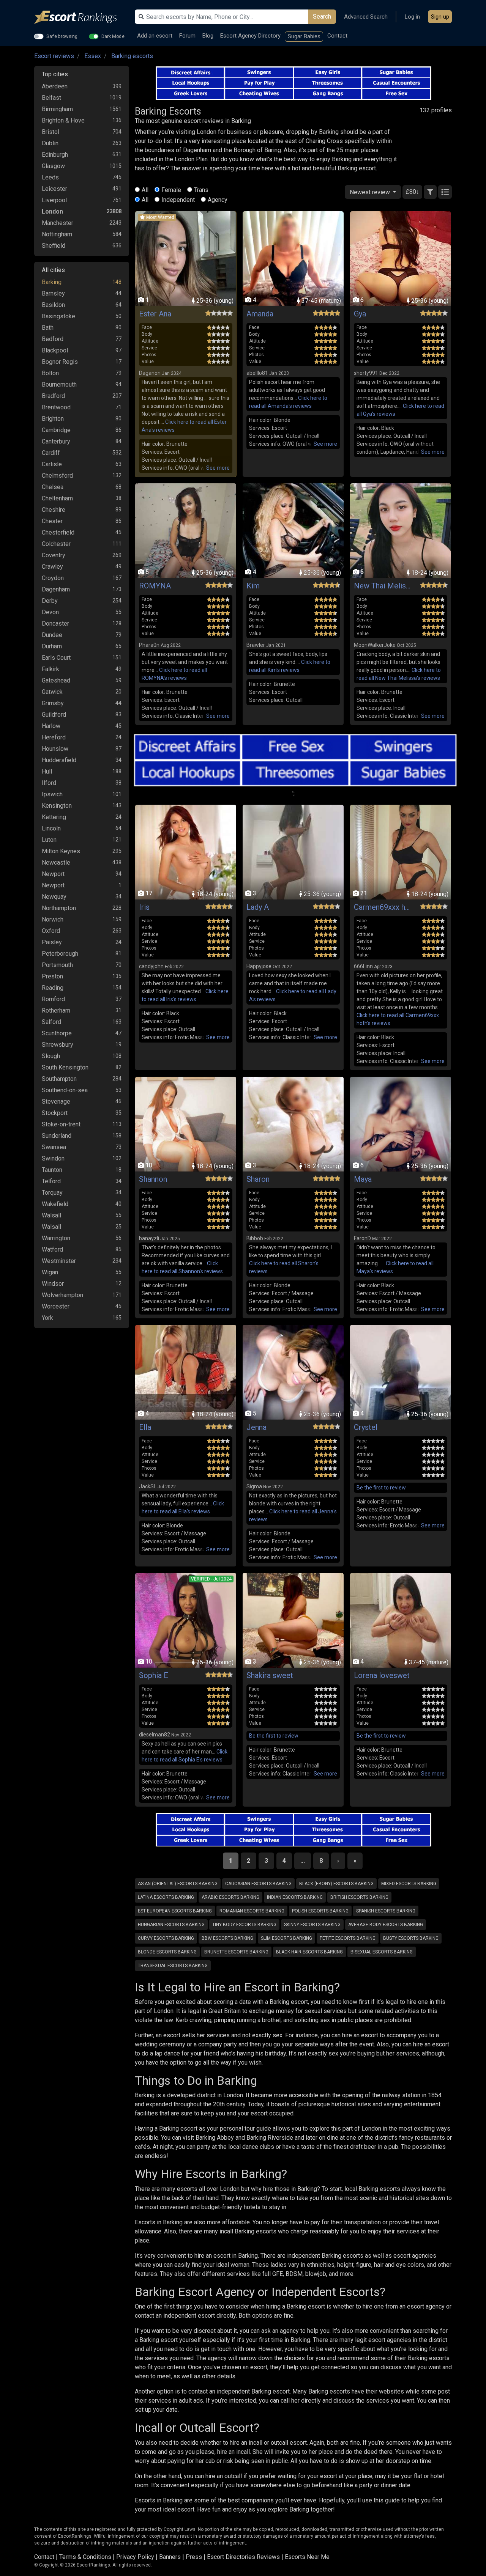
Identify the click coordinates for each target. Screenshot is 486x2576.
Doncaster (55, 624)
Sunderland (57, 1136)
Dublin (50, 143)
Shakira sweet (270, 1675)
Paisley (52, 942)
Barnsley (53, 293)
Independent (178, 200)
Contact (337, 36)
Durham (52, 646)
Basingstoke (58, 316)
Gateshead (56, 680)
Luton (49, 840)
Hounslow (55, 749)
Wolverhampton (62, 1295)
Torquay (52, 1193)
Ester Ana (155, 314)
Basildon (53, 305)
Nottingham (57, 234)
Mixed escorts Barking (409, 1884)
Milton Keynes (61, 851)
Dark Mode (113, 36)
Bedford (53, 339)
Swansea (54, 1147)
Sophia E (154, 1675)
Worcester (56, 1306)
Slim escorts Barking (286, 1938)
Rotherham (56, 1010)
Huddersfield (59, 760)
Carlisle (52, 464)
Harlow (51, 726)
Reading (53, 988)
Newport (53, 874)
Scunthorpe (57, 1033)
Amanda (260, 314)
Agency (218, 200)
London (52, 212)
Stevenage (56, 1102)
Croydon (53, 578)
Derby (50, 601)
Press (194, 2557)
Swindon (53, 1158)
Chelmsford (57, 476)
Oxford (51, 931)
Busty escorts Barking (411, 1938)
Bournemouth (59, 385)
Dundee (52, 635)
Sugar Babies (304, 36)
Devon (50, 612)
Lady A (258, 907)
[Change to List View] (445, 192)
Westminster (59, 1261)
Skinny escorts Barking (312, 1925)
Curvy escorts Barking (166, 1938)
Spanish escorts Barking (386, 1911)
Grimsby (53, 703)
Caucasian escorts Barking (258, 1884)
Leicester (54, 189)
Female (171, 190)
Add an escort (155, 36)
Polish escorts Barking (320, 1911)
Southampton (59, 1079)
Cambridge (56, 430)
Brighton (53, 419)
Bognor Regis (60, 362)
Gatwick (52, 692)
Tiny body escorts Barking (244, 1925)
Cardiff (51, 453)
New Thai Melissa (382, 586)
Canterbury (56, 441)
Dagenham (56, 589)
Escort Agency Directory (250, 36)
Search (322, 17)
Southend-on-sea (65, 1090)
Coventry (54, 555)
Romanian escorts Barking (252, 1911)
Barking (52, 282)
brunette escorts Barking (236, 1952)
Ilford (49, 783)
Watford (52, 1249)
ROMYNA (155, 586)
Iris (144, 907)
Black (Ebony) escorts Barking (336, 1884)
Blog (208, 36)
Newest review (371, 192)
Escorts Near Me (307, 2557)
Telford (51, 1181)
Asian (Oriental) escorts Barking (178, 1884)
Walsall (51, 1215)
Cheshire (54, 510)
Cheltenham (57, 498)
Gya (360, 314)
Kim (253, 586)
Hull (47, 771)
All (145, 190)
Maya (363, 1179)
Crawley (52, 567)
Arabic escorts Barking (230, 1897)
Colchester (56, 544)
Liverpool (54, 200)
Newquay (54, 897)
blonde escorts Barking (167, 1952)
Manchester (58, 223)
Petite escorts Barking (348, 1938)
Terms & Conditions (85, 2557)
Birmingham (57, 109)
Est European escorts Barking (175, 1911)
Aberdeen (55, 86)
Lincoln (51, 828)
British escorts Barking (359, 1897)
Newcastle (56, 863)
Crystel (366, 1427)
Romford (53, 999)
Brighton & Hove (63, 120)
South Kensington (65, 1067)
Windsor (53, 1284)
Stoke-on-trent (61, 1124)
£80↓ (412, 192)
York (47, 1318)
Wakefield (55, 1204)
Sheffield (54, 246)
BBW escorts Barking (227, 1938)
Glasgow (53, 166)
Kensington (57, 806)
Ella (145, 1427)
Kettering (54, 817)
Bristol (50, 132)
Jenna (256, 1427)
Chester (52, 521)
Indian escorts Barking (295, 1897)
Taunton (52, 1170)
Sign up (440, 17)
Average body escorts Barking (386, 1925)
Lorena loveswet (382, 1675)
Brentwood (56, 407)
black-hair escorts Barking (309, 1952)
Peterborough (60, 954)
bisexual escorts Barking (382, 1952)
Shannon (153, 1179)
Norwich (53, 919)
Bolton (50, 373)
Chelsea (53, 487)
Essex (93, 56)
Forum (187, 36)
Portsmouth (57, 965)
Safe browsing (62, 36)
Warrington (56, 1238)
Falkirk (50, 669)
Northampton (59, 908)
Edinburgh (55, 155)
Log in (412, 17)
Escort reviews (54, 56)
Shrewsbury (58, 1045)
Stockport (55, 1113)
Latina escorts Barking (166, 1897)
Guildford (54, 715)
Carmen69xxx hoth (382, 907)
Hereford (54, 737)
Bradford (53, 396)
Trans (201, 190)
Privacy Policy (135, 2557)
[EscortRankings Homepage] (82, 17)
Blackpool (55, 350)
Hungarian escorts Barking (171, 1925)
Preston (52, 976)
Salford (51, 1022)
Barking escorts (132, 56)
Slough (51, 1056)
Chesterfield (58, 532)
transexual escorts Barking (173, 1966)
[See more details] (218, 468)
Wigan (50, 1272)
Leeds (50, 177)
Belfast (51, 98)
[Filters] (430, 192)
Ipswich (52, 794)
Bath (48, 328)
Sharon (258, 1179)
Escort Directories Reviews (243, 2557)
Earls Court (56, 658)
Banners (170, 2557)
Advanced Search (366, 17)
